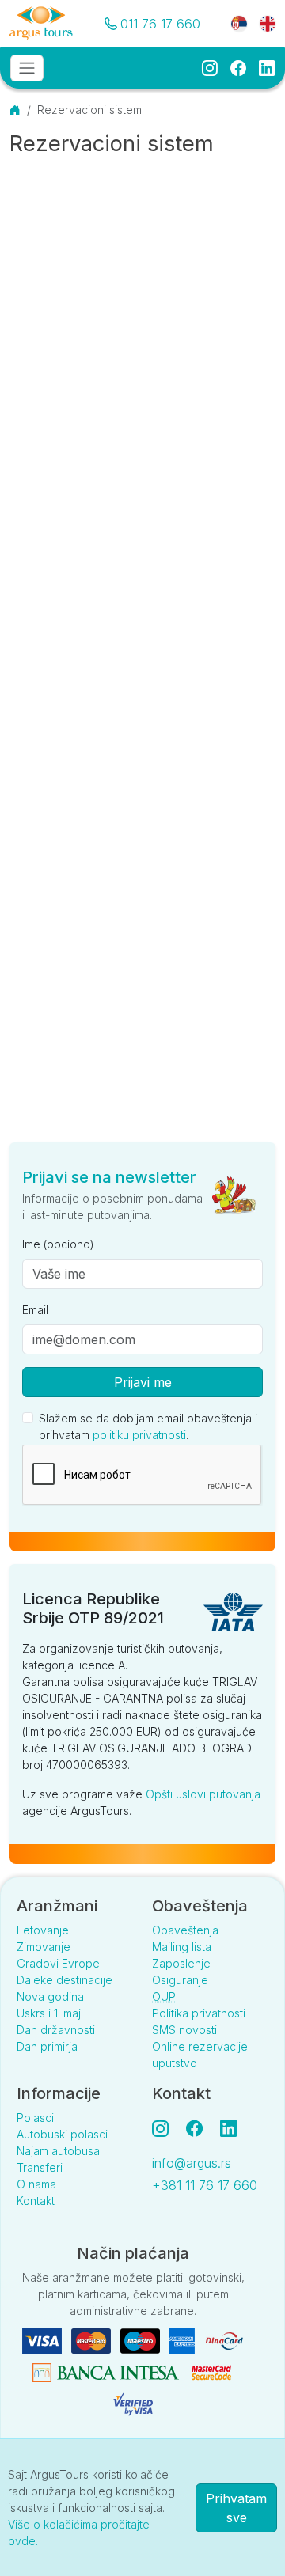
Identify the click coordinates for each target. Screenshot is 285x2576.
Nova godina (50, 1996)
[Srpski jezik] (239, 23)
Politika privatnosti (199, 2013)
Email (35, 1310)
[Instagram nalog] (167, 2128)
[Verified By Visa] (133, 2403)
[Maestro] (142, 2340)
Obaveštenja (185, 1930)
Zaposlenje (181, 1963)
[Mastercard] (93, 2340)
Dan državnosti (56, 2030)
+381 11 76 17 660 (205, 2185)
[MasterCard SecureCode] (211, 2371)
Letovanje (43, 1930)
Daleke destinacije (65, 1980)
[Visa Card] (44, 2340)
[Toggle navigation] (27, 68)
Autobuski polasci (62, 2134)
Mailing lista (182, 1947)
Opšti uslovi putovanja (203, 1794)
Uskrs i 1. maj (49, 2013)
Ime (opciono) (58, 1244)
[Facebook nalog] (201, 2128)
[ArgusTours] (41, 24)
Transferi (40, 2167)
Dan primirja (47, 2046)
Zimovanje (44, 1947)
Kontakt (36, 2201)
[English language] (261, 23)
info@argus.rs (192, 2163)
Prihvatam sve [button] (236, 2508)
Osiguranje (180, 1980)
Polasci (35, 2118)
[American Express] (184, 2340)
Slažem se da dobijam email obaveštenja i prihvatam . (148, 1426)
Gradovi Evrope (58, 1963)
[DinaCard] (224, 2340)
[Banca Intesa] (107, 2371)
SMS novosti (184, 2030)
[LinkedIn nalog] (230, 2128)
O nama (36, 2184)
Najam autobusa (58, 2151)
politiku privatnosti (139, 1435)
